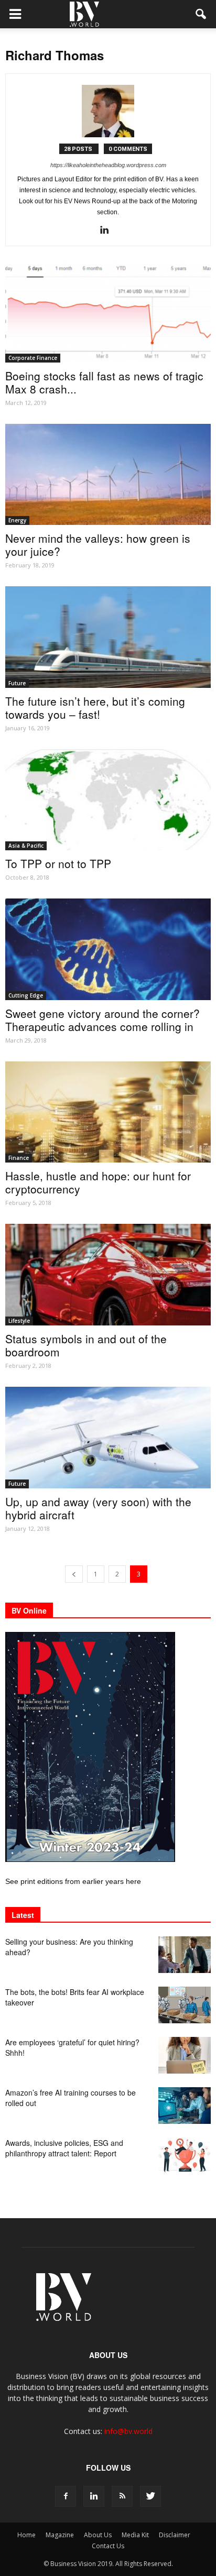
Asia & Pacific (26, 846)
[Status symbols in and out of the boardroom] (108, 1275)
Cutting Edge (26, 995)
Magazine (60, 2535)
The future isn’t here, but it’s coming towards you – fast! (95, 708)
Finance (19, 1158)
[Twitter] (150, 2496)
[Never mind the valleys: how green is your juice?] (108, 475)
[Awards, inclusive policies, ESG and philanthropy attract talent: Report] (185, 2156)
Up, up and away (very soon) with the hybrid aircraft (98, 1508)
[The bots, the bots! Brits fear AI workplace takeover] (185, 2005)
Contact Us (108, 2546)
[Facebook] (66, 2496)
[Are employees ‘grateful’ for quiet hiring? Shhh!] (185, 2055)
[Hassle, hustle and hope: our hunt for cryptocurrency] (108, 1112)
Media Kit (135, 2535)
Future (17, 683)
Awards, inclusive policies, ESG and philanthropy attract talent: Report (64, 2148)
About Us (98, 2535)
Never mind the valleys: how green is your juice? (98, 545)
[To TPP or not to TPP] (108, 800)
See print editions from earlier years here (73, 1881)
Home (26, 2535)
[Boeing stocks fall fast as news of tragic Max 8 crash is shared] (108, 312)
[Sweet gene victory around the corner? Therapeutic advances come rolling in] (108, 949)
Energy (17, 520)
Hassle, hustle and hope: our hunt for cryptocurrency (98, 1182)
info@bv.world (128, 2431)
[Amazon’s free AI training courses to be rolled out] (185, 2106)
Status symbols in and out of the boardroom (86, 1345)
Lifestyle (19, 1321)
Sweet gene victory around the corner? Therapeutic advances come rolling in (102, 1020)
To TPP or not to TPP (58, 863)
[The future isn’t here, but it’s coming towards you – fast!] (108, 637)
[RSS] (122, 2496)
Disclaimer (175, 2535)
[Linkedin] (108, 231)
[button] (201, 14)
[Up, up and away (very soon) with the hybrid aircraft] (108, 1438)
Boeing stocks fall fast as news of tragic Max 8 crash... (104, 382)
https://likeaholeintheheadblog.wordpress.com (108, 165)
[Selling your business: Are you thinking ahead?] (185, 1955)
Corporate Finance (33, 358)
